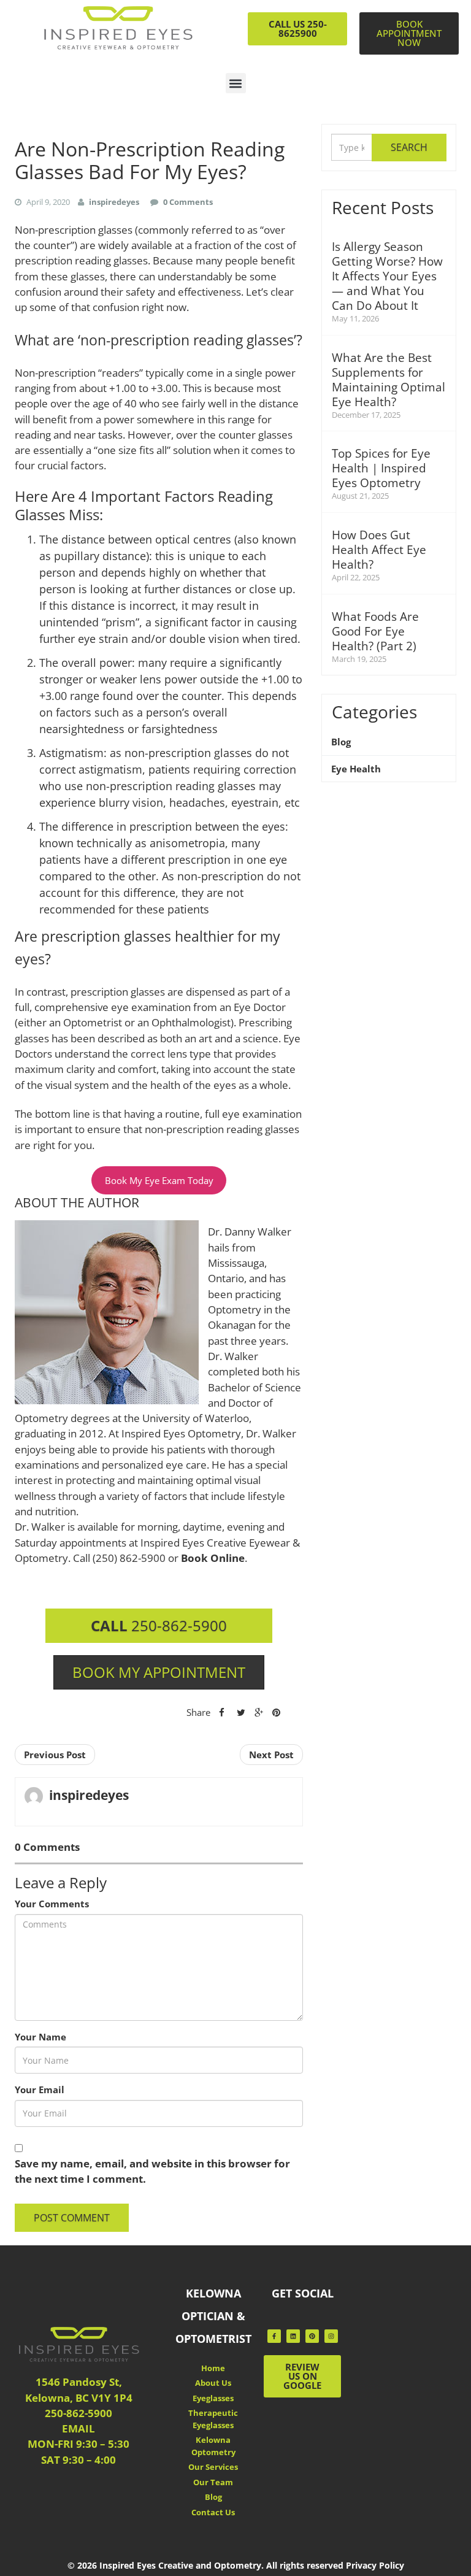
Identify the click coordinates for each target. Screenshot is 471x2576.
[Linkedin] (293, 2336)
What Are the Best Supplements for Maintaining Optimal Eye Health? (389, 380)
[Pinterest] (312, 2336)
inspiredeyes (89, 1795)
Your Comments (52, 1904)
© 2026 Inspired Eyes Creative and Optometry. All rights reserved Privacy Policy (236, 2565)
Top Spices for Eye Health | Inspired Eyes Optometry (381, 468)
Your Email (40, 2090)
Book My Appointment (159, 1672)
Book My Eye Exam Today (159, 1180)
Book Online (213, 1558)
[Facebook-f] (274, 2336)
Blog (341, 742)
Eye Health (356, 769)
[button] (236, 83)
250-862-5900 (159, 1625)
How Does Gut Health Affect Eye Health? (379, 550)
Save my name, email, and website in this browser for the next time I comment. (152, 2171)
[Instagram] (331, 2336)
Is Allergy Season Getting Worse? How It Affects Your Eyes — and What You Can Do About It (387, 276)
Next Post (271, 1755)
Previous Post (55, 1755)
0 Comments (188, 202)
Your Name (40, 2037)
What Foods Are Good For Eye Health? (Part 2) (375, 631)
